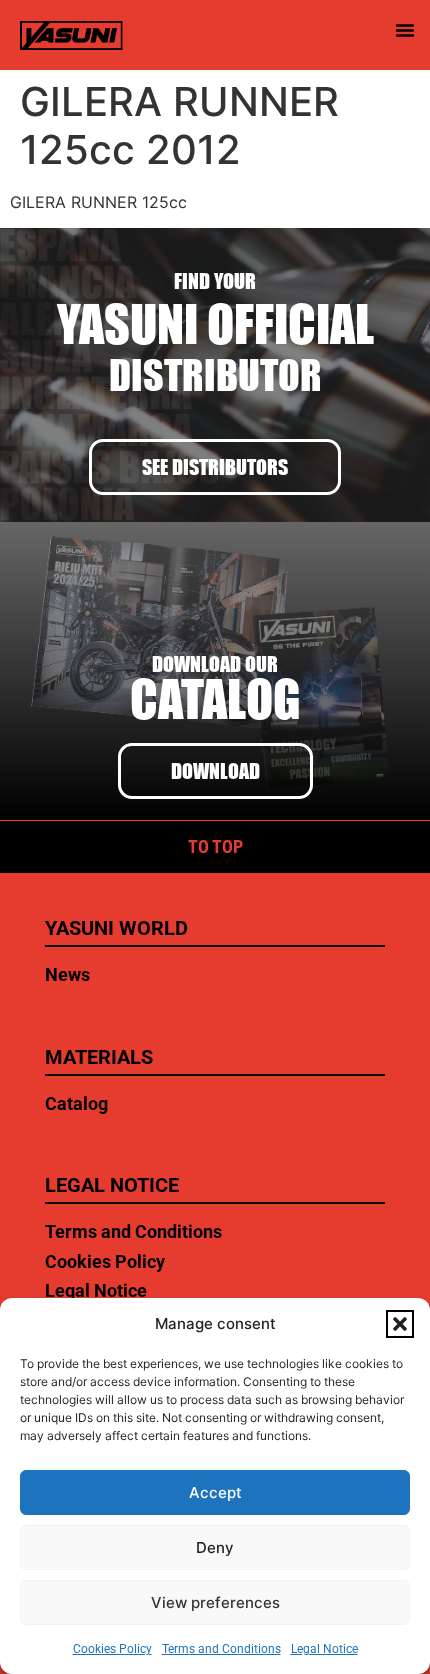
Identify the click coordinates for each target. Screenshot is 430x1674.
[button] (400, 1324)
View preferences (215, 1602)
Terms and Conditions (221, 1649)
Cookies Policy (112, 1649)
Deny (215, 1547)
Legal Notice (324, 1649)
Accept (215, 1492)
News (67, 974)
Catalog (76, 1103)
